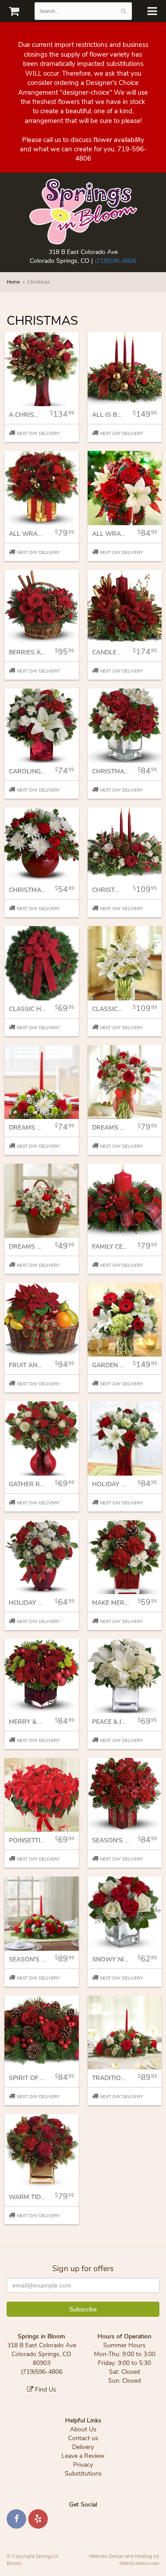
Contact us (83, 2438)
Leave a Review (83, 2456)
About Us (83, 2429)
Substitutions (83, 2474)
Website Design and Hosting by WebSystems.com (124, 2560)
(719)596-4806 (116, 261)
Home (13, 282)
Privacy (83, 2465)
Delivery (83, 2447)
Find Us (45, 2390)
